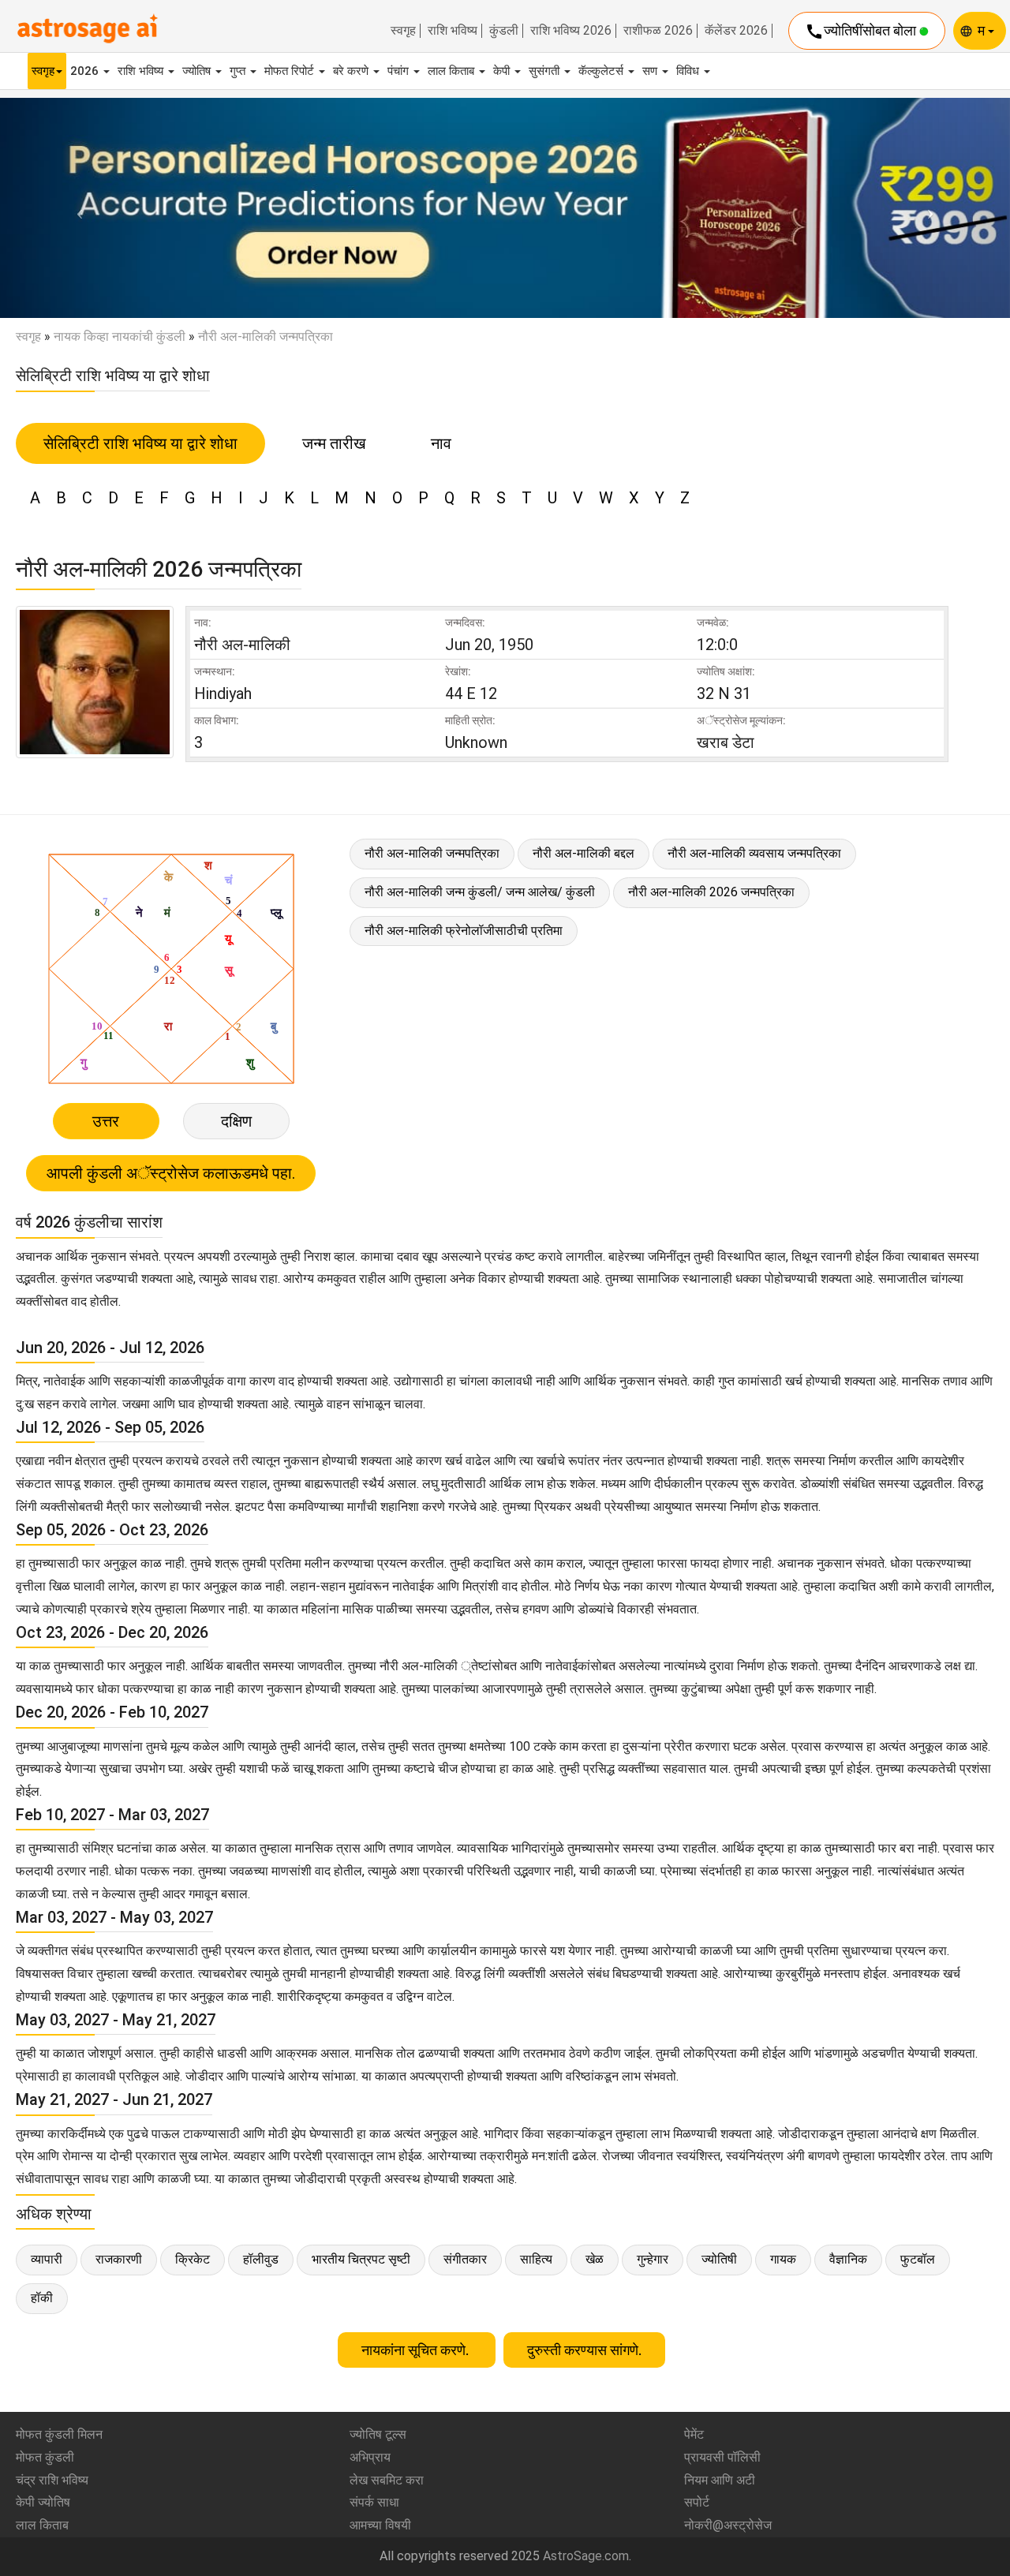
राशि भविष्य (453, 31)
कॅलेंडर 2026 (736, 31)
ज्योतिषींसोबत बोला (862, 32)
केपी (503, 71)
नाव (441, 443)
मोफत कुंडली (45, 2457)
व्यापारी (47, 2259)
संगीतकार (465, 2259)
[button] (76, 208)
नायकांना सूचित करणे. (417, 2350)
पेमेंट (694, 2434)
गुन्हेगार (653, 2259)
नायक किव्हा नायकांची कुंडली (120, 336)
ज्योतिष (198, 71)
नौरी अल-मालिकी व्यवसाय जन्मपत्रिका (754, 853)
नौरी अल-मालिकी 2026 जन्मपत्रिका (711, 892)
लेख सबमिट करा (387, 2480)
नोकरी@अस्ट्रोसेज (728, 2525)
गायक (783, 2259)
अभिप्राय (370, 2457)
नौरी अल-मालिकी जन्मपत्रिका (432, 853)
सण (651, 71)
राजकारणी (119, 2259)
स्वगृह (403, 31)
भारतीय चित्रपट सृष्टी (361, 2259)
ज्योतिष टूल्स (378, 2434)
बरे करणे (352, 71)
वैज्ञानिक (848, 2259)
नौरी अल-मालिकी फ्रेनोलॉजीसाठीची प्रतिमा (464, 931)
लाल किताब (453, 71)
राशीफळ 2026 (658, 31)
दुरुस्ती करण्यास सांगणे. (584, 2350)
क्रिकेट (193, 2259)
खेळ (595, 2259)
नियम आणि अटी (720, 2480)
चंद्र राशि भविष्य (52, 2480)
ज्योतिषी (719, 2259)
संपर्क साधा (374, 2502)
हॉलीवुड (261, 2259)
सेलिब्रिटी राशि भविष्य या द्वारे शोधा (140, 443)
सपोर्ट (697, 2502)
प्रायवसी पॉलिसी (722, 2457)
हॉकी (42, 2298)
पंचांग (400, 71)
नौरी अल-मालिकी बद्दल (584, 853)
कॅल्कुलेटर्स (602, 71)
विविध (689, 71)
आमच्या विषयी (380, 2525)
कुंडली (504, 31)
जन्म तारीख (334, 443)
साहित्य (536, 2259)
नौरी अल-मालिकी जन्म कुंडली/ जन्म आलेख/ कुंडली (480, 892)
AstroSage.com (586, 2556)
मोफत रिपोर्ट (291, 71)
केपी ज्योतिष (43, 2502)
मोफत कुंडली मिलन (59, 2434)
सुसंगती (546, 71)
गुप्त (239, 71)
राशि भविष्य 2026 (571, 31)
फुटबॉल (918, 2259)
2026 (86, 71)
